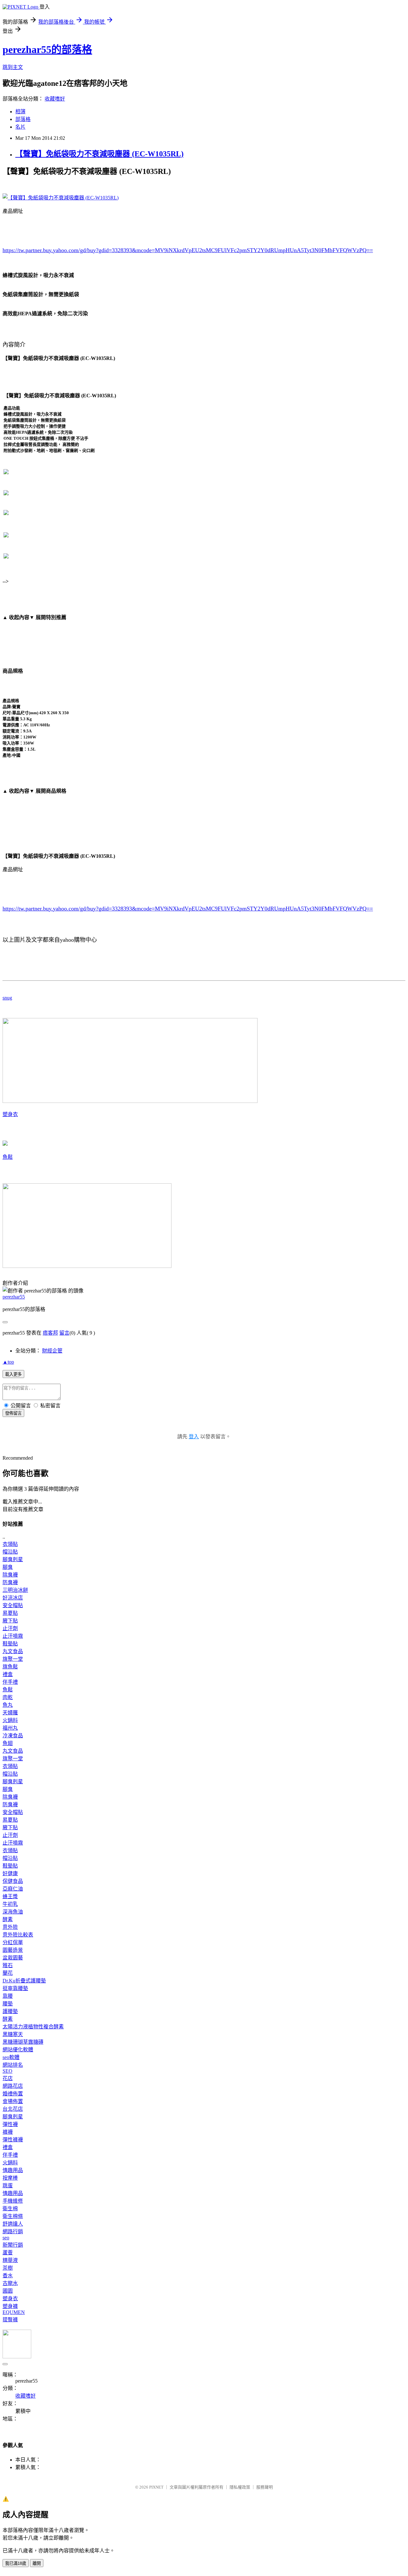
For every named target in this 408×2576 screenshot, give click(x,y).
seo (6, 2238)
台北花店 (13, 2109)
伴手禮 (10, 1682)
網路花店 (13, 2086)
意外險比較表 (18, 1935)
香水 (8, 2276)
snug (7, 998)
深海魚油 (13, 1912)
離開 (37, 2563)
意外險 (10, 1927)
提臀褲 (10, 2320)
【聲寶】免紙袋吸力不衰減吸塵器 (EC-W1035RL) (99, 154)
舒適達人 (13, 2224)
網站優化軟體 (18, 2050)
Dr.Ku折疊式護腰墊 (24, 1981)
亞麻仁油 (13, 1889)
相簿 (20, 112)
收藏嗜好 (55, 99)
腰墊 (8, 2004)
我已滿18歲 (16, 2563)
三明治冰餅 (15, 1590)
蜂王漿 (10, 1896)
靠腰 (8, 1996)
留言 (64, 1333)
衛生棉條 (13, 2216)
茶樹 (8, 2268)
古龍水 (10, 2283)
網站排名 (13, 2065)
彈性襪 (10, 2124)
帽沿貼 (10, 1552)
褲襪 (8, 2132)
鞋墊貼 (10, 1644)
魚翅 (8, 1743)
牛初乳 (10, 1904)
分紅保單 (13, 1942)
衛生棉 (10, 2209)
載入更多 (13, 1374)
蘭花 (8, 1973)
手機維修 (13, 2201)
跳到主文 (13, 67)
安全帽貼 (13, 1605)
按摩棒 (10, 2178)
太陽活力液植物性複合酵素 (33, 2027)
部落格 (23, 119)
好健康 (10, 1873)
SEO (7, 2071)
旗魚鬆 (10, 1667)
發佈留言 (13, 1413)
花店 (8, 2078)
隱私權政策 (240, 2487)
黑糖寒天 (13, 2034)
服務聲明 (265, 2487)
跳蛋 (8, 2186)
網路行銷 (13, 2232)
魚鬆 (8, 1157)
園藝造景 (13, 1950)
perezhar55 (14, 1297)
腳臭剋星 (13, 1559)
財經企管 (52, 1351)
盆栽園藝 (13, 1958)
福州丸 (10, 1728)
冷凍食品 (13, 1736)
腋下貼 (10, 1621)
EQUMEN (14, 2312)
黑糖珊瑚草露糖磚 (23, 2042)
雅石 (8, 1965)
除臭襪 (10, 1575)
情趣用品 (13, 2170)
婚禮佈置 (13, 2094)
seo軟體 (11, 2057)
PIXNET (156, 2487)
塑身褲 (10, 2306)
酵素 (8, 1919)
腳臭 (8, 1567)
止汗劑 (10, 1628)
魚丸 (8, 1705)
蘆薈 (8, 2253)
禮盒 (8, 1674)
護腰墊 (10, 2011)
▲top (8, 1362)
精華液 (10, 2260)
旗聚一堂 (13, 1659)
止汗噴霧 (13, 1636)
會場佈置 (13, 2101)
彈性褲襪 (13, 2140)
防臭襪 (10, 1582)
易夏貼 (10, 1613)
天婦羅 (10, 1713)
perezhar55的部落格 (47, 49)
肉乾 (8, 1697)
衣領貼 (10, 1544)
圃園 (8, 2291)
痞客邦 (50, 1333)
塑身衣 (10, 1114)
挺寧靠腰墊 (15, 1988)
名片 (20, 127)
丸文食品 (13, 1651)
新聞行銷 (13, 2245)
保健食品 (13, 1881)
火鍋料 (10, 1720)
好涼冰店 (13, 1598)
